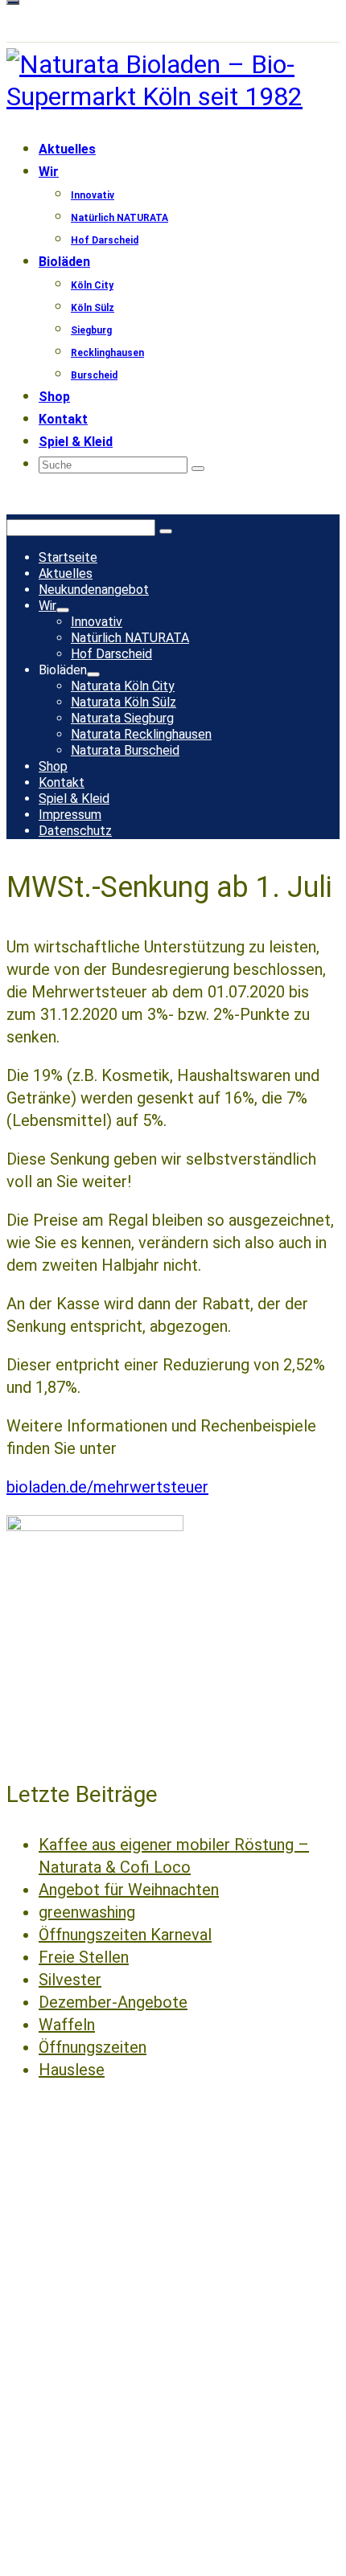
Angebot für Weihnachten (129, 1890)
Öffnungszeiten (93, 2047)
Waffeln (67, 2025)
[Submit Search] (198, 469)
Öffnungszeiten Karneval (125, 1935)
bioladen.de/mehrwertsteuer (107, 1487)
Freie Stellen (84, 1957)
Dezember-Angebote (113, 2002)
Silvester (70, 1980)
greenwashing (87, 1912)
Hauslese (72, 2070)
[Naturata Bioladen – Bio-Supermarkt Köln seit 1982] (173, 80)
